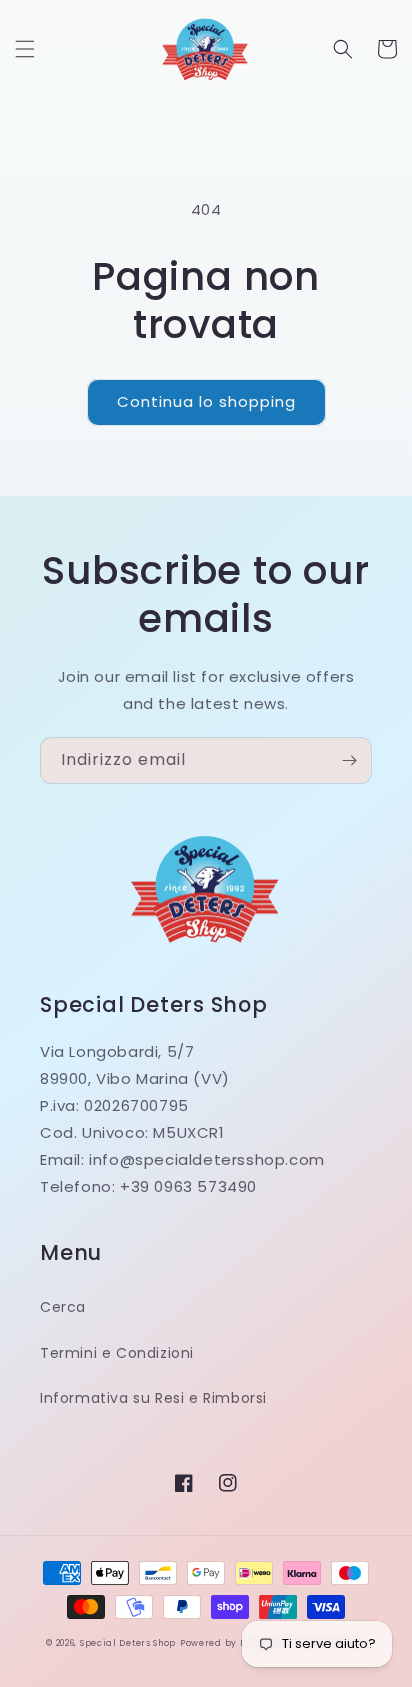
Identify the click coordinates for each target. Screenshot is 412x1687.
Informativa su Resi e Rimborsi (153, 1398)
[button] (25, 49)
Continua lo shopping (206, 401)
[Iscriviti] (349, 760)
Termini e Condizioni (117, 1353)
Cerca (63, 1307)
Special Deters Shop (128, 1643)
